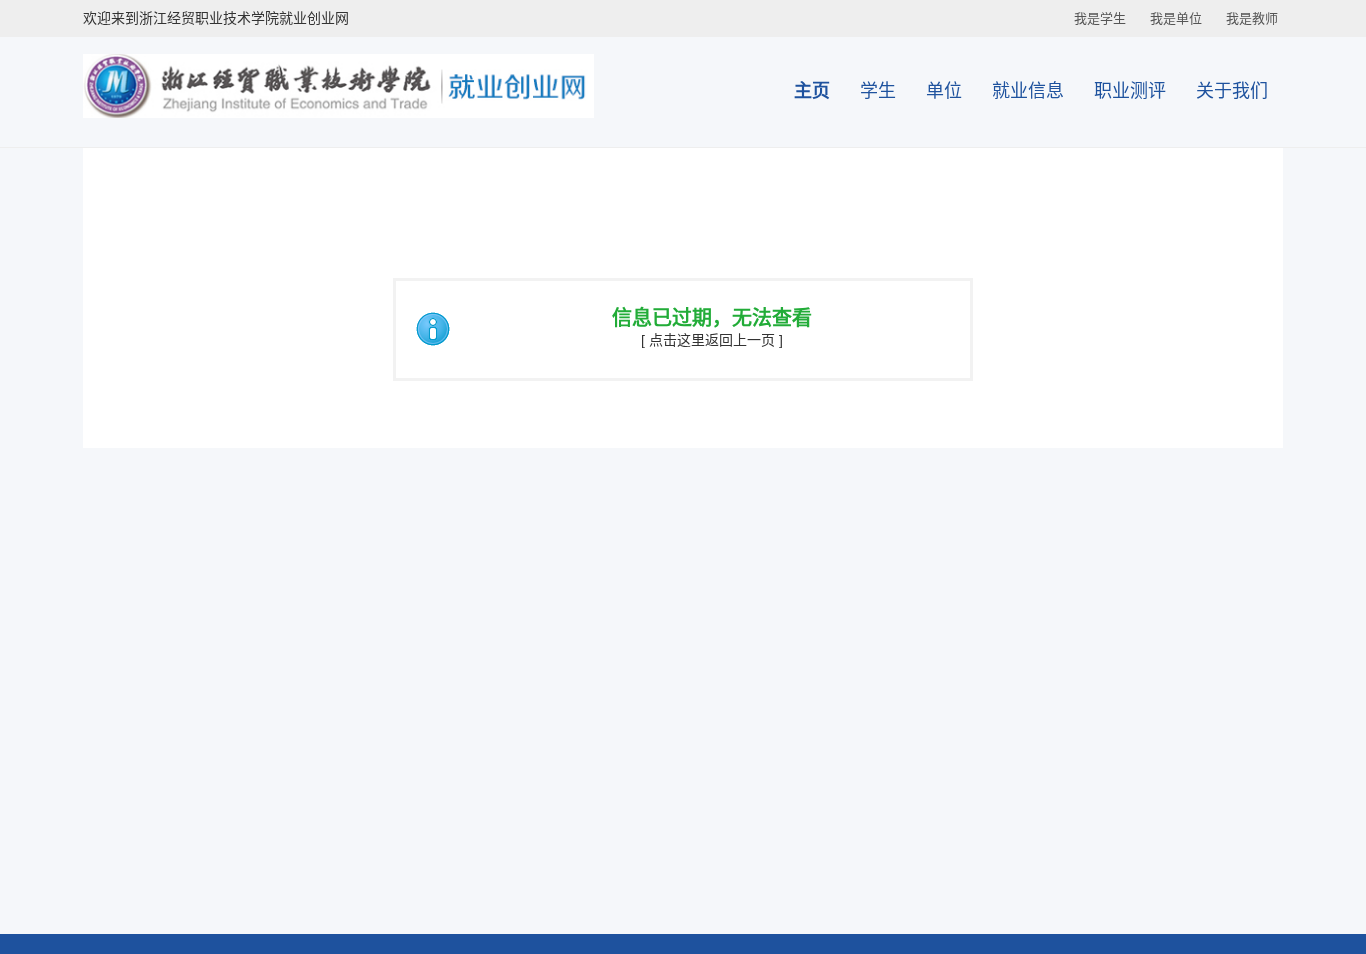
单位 (944, 91)
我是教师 (1252, 18)
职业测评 (1130, 91)
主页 (812, 91)
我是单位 (1176, 18)
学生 (878, 91)
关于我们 (1232, 91)
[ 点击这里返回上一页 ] (712, 340)
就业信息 (1028, 91)
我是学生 (1100, 18)
